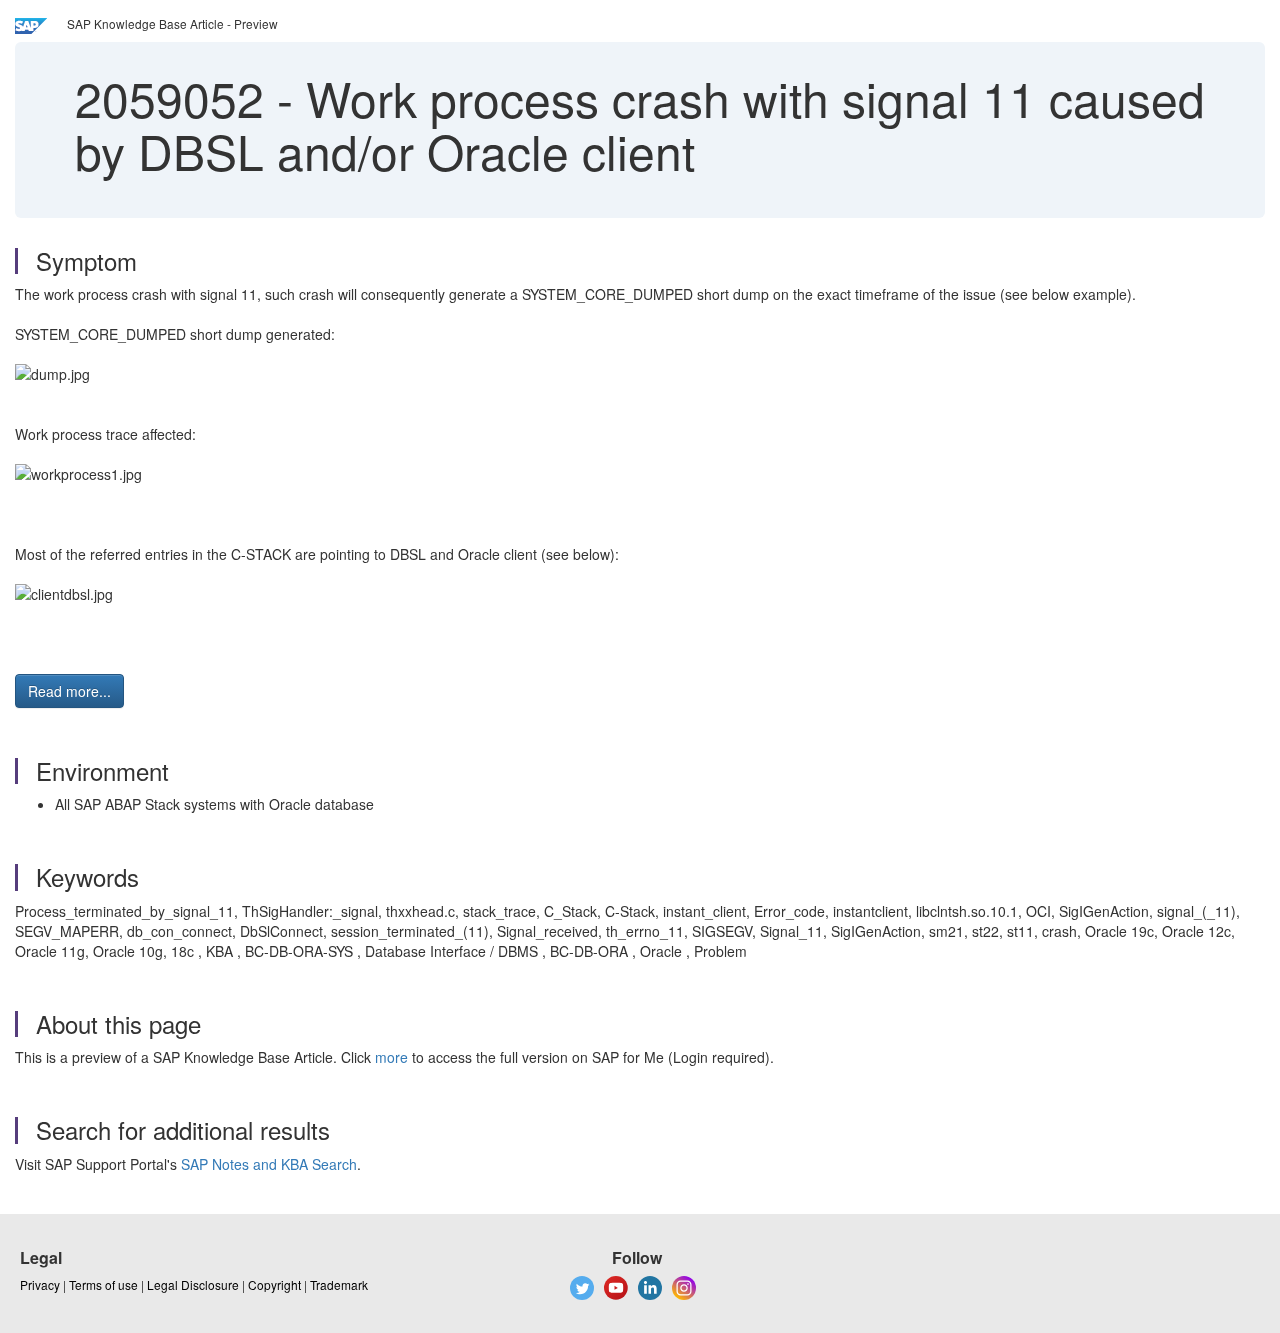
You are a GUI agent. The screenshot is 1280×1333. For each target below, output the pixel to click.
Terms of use (103, 1284)
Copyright (274, 1284)
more (391, 1057)
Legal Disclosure (193, 1284)
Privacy (40, 1284)
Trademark (339, 1284)
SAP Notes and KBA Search (269, 1164)
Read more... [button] (69, 691)
